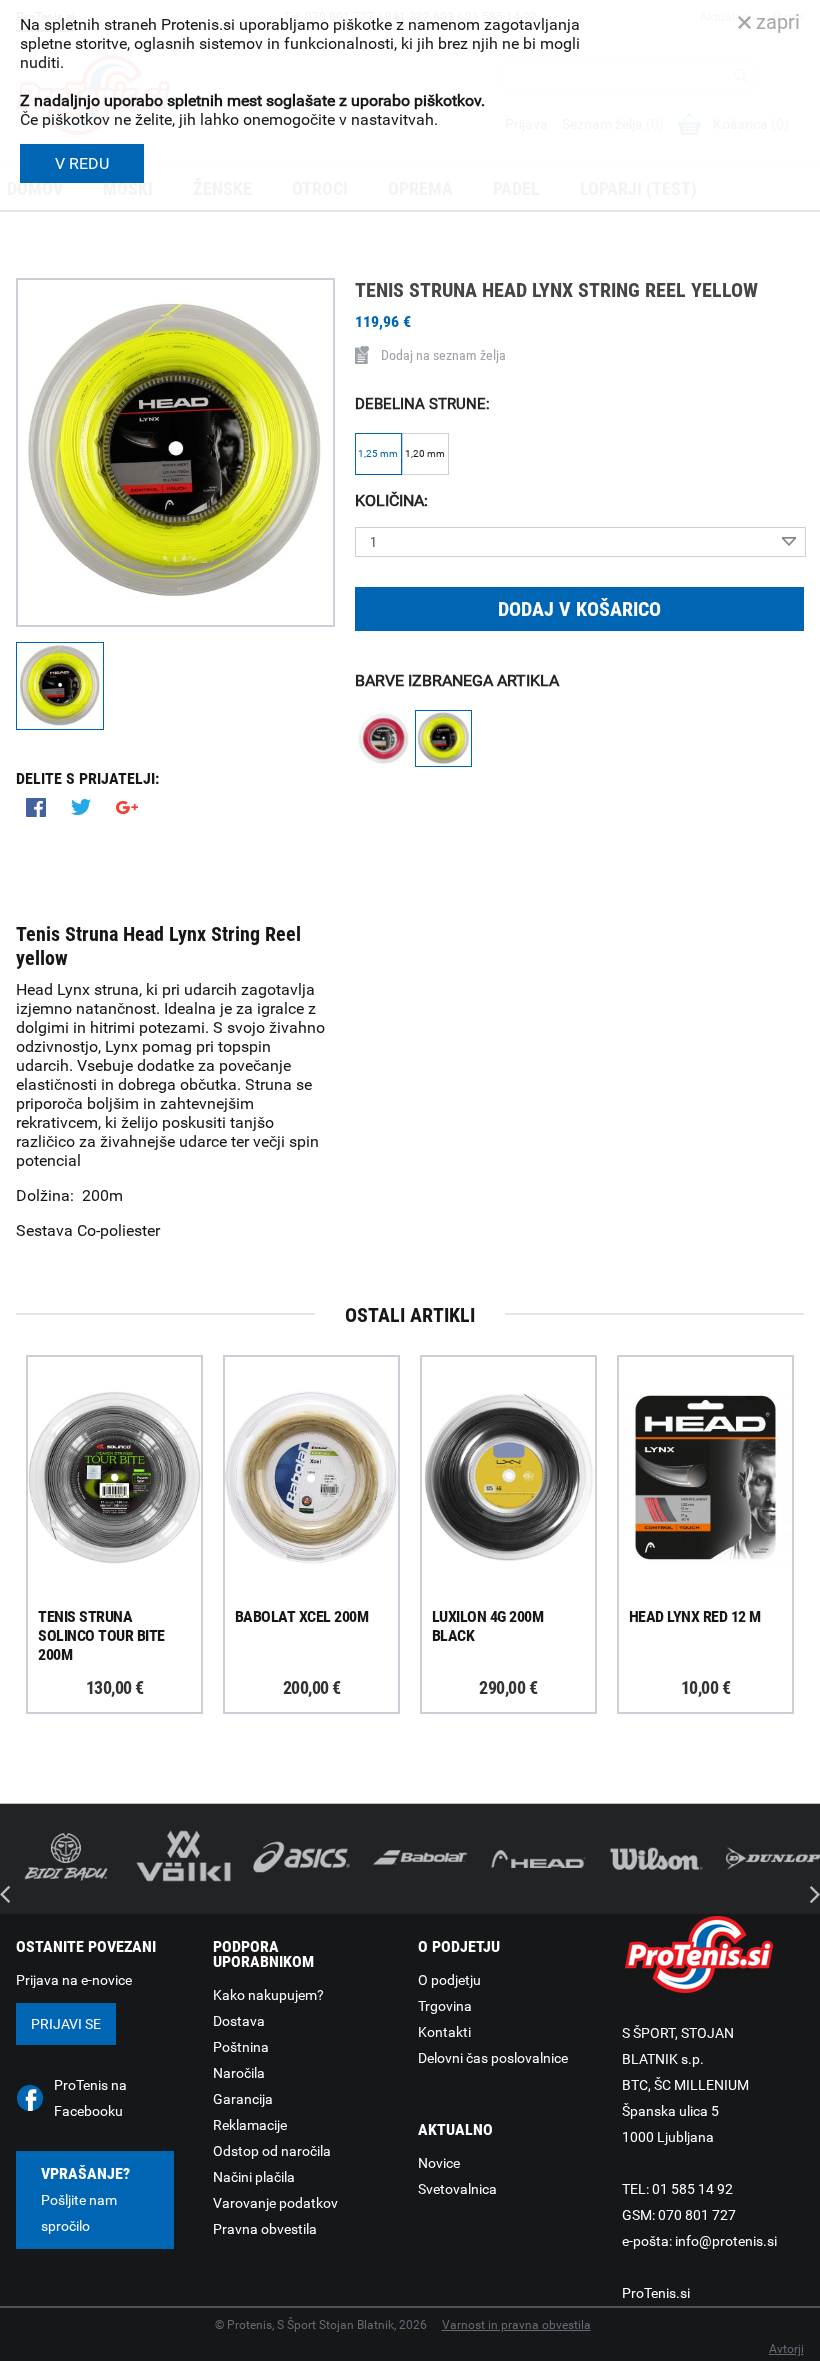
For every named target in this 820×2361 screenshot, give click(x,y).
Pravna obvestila (265, 2229)
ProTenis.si (656, 2293)
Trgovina (445, 2006)
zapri (775, 22)
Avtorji (786, 2349)
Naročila (239, 2073)
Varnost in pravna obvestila (516, 2325)
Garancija (243, 2099)
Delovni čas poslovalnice (493, 2058)
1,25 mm (378, 453)
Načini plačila (254, 2177)
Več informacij (130, 1421)
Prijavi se (66, 2024)
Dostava (239, 2021)
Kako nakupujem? (268, 1995)
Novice (439, 2163)
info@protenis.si (726, 2241)
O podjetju (449, 1980)
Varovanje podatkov (275, 2203)
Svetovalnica (457, 2189)
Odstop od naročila (272, 2151)
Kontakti (444, 2032)
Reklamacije (250, 2125)
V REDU (82, 163)
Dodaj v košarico (579, 609)
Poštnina (241, 2047)
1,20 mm (425, 453)
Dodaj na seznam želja (443, 355)
